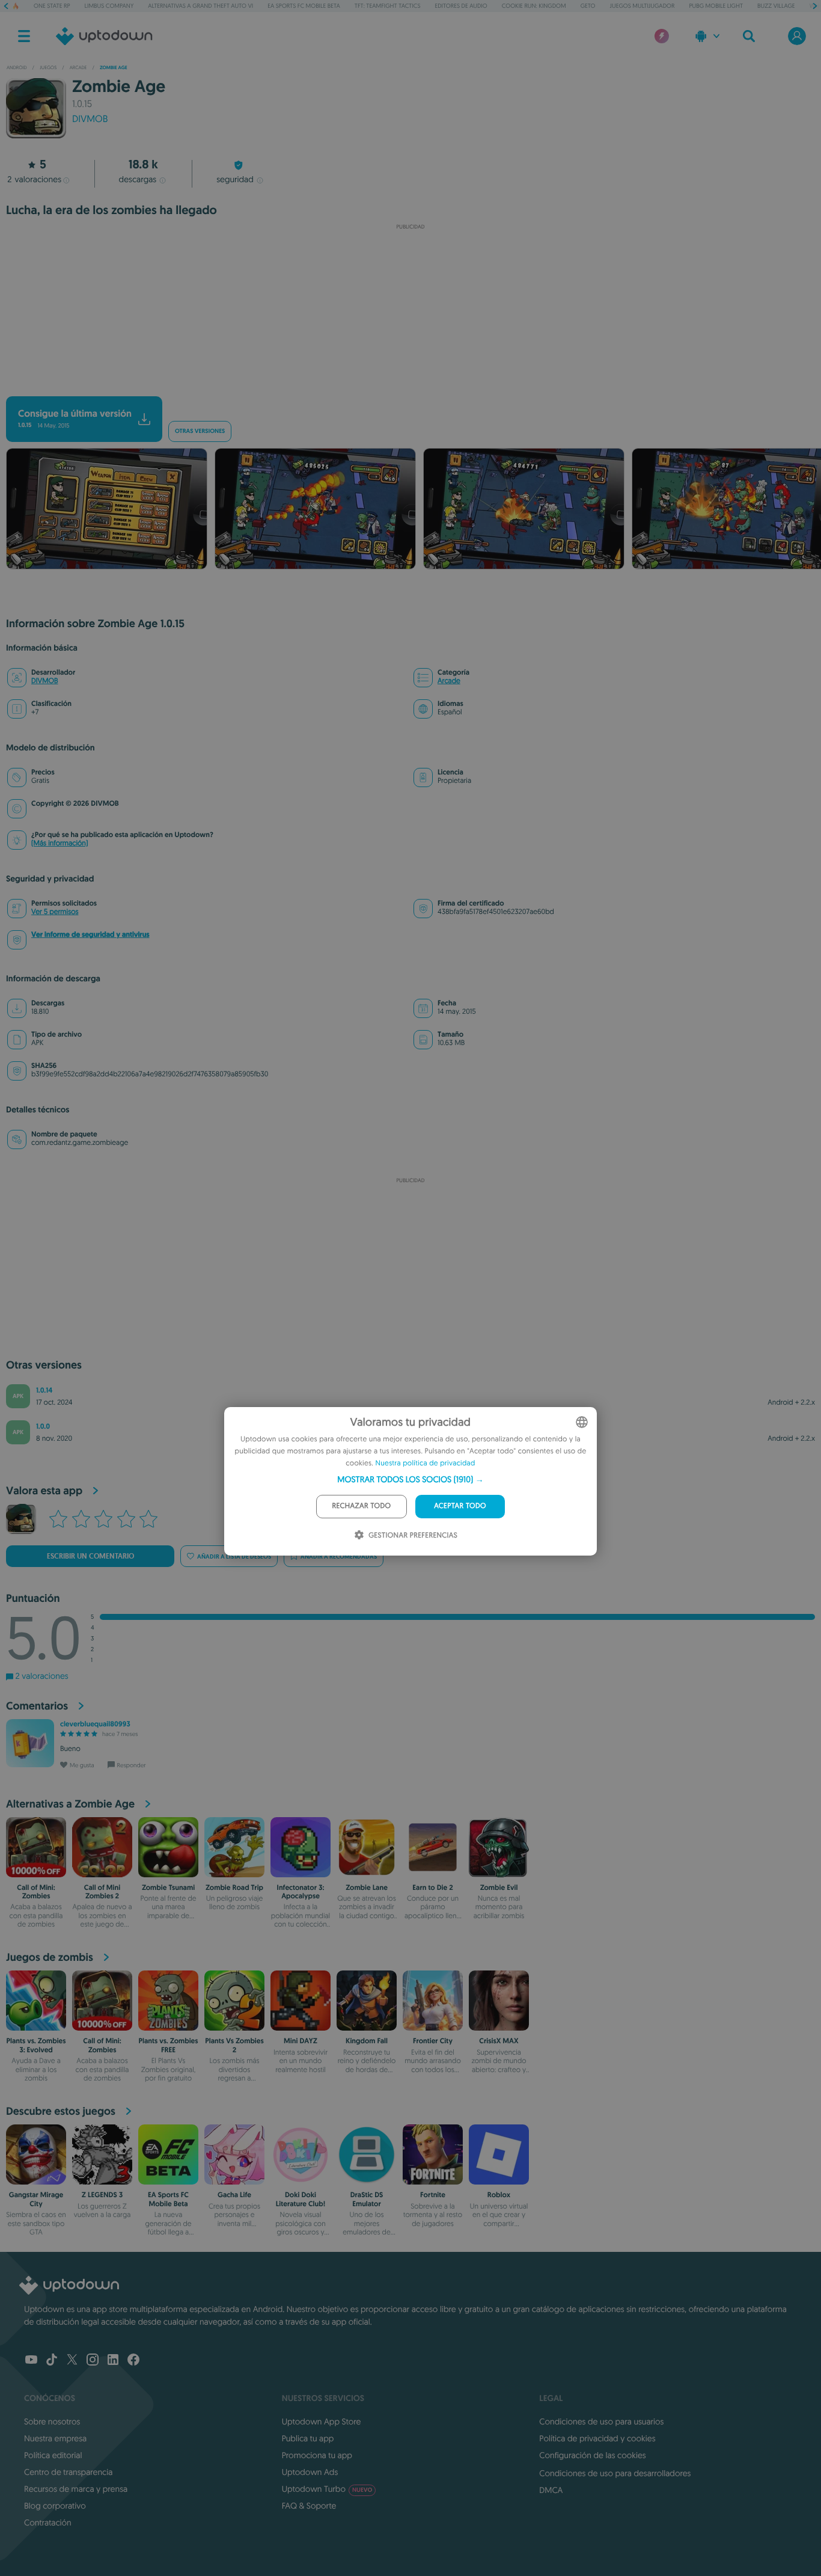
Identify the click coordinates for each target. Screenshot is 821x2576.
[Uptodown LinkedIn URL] (113, 2361)
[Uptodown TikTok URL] (52, 2361)
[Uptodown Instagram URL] (93, 2361)
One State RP (52, 6)
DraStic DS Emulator (367, 2199)
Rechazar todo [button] (362, 1506)
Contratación (48, 2522)
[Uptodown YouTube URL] (31, 2361)
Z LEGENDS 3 (102, 2195)
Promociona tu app (317, 2455)
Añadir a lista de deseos (234, 1556)
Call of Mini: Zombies (36, 1892)
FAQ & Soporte (309, 2506)
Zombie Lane (367, 1888)
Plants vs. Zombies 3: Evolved (36, 2045)
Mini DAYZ (301, 2041)
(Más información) (60, 843)
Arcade (449, 681)
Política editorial (53, 2455)
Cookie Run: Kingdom (534, 6)
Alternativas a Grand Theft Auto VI (200, 6)
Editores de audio (461, 6)
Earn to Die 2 (432, 1888)
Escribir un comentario (90, 1556)
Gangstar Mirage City (36, 2199)
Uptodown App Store (322, 2421)
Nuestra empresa (55, 2438)
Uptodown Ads (310, 2472)
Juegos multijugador (642, 6)
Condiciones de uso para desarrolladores (615, 2473)
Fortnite (433, 2195)
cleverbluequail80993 (95, 1724)
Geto (588, 6)
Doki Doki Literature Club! (301, 2199)
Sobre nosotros (52, 2421)
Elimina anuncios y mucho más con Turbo (405, 386)
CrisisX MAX (499, 2041)
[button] (410, 1479)
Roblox (499, 2195)
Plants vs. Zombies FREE (168, 2045)
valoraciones (34, 179)
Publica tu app (308, 2438)
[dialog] (410, 1481)
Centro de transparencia (68, 2472)
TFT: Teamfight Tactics (388, 6)
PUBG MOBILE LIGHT (716, 6)
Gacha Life (234, 2195)
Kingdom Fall (367, 2041)
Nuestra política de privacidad (426, 1463)
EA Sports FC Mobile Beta (304, 6)
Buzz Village (776, 6)
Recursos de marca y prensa (76, 2489)
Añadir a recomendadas (339, 1556)
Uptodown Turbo (327, 2489)
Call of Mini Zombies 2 (102, 1892)
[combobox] (582, 1422)
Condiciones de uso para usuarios (601, 2421)
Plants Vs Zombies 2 (234, 2045)
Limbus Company (109, 6)
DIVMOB (90, 119)
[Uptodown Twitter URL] (72, 2361)
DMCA (551, 2490)
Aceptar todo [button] (460, 1506)
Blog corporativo (55, 2506)
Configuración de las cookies (592, 2455)
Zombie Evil (499, 1888)
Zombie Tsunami (168, 1888)
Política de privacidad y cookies (597, 2438)
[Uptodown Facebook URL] (133, 2361)
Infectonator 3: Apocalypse (301, 1892)
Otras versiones (200, 431)
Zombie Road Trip (234, 1888)
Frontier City (433, 2041)
